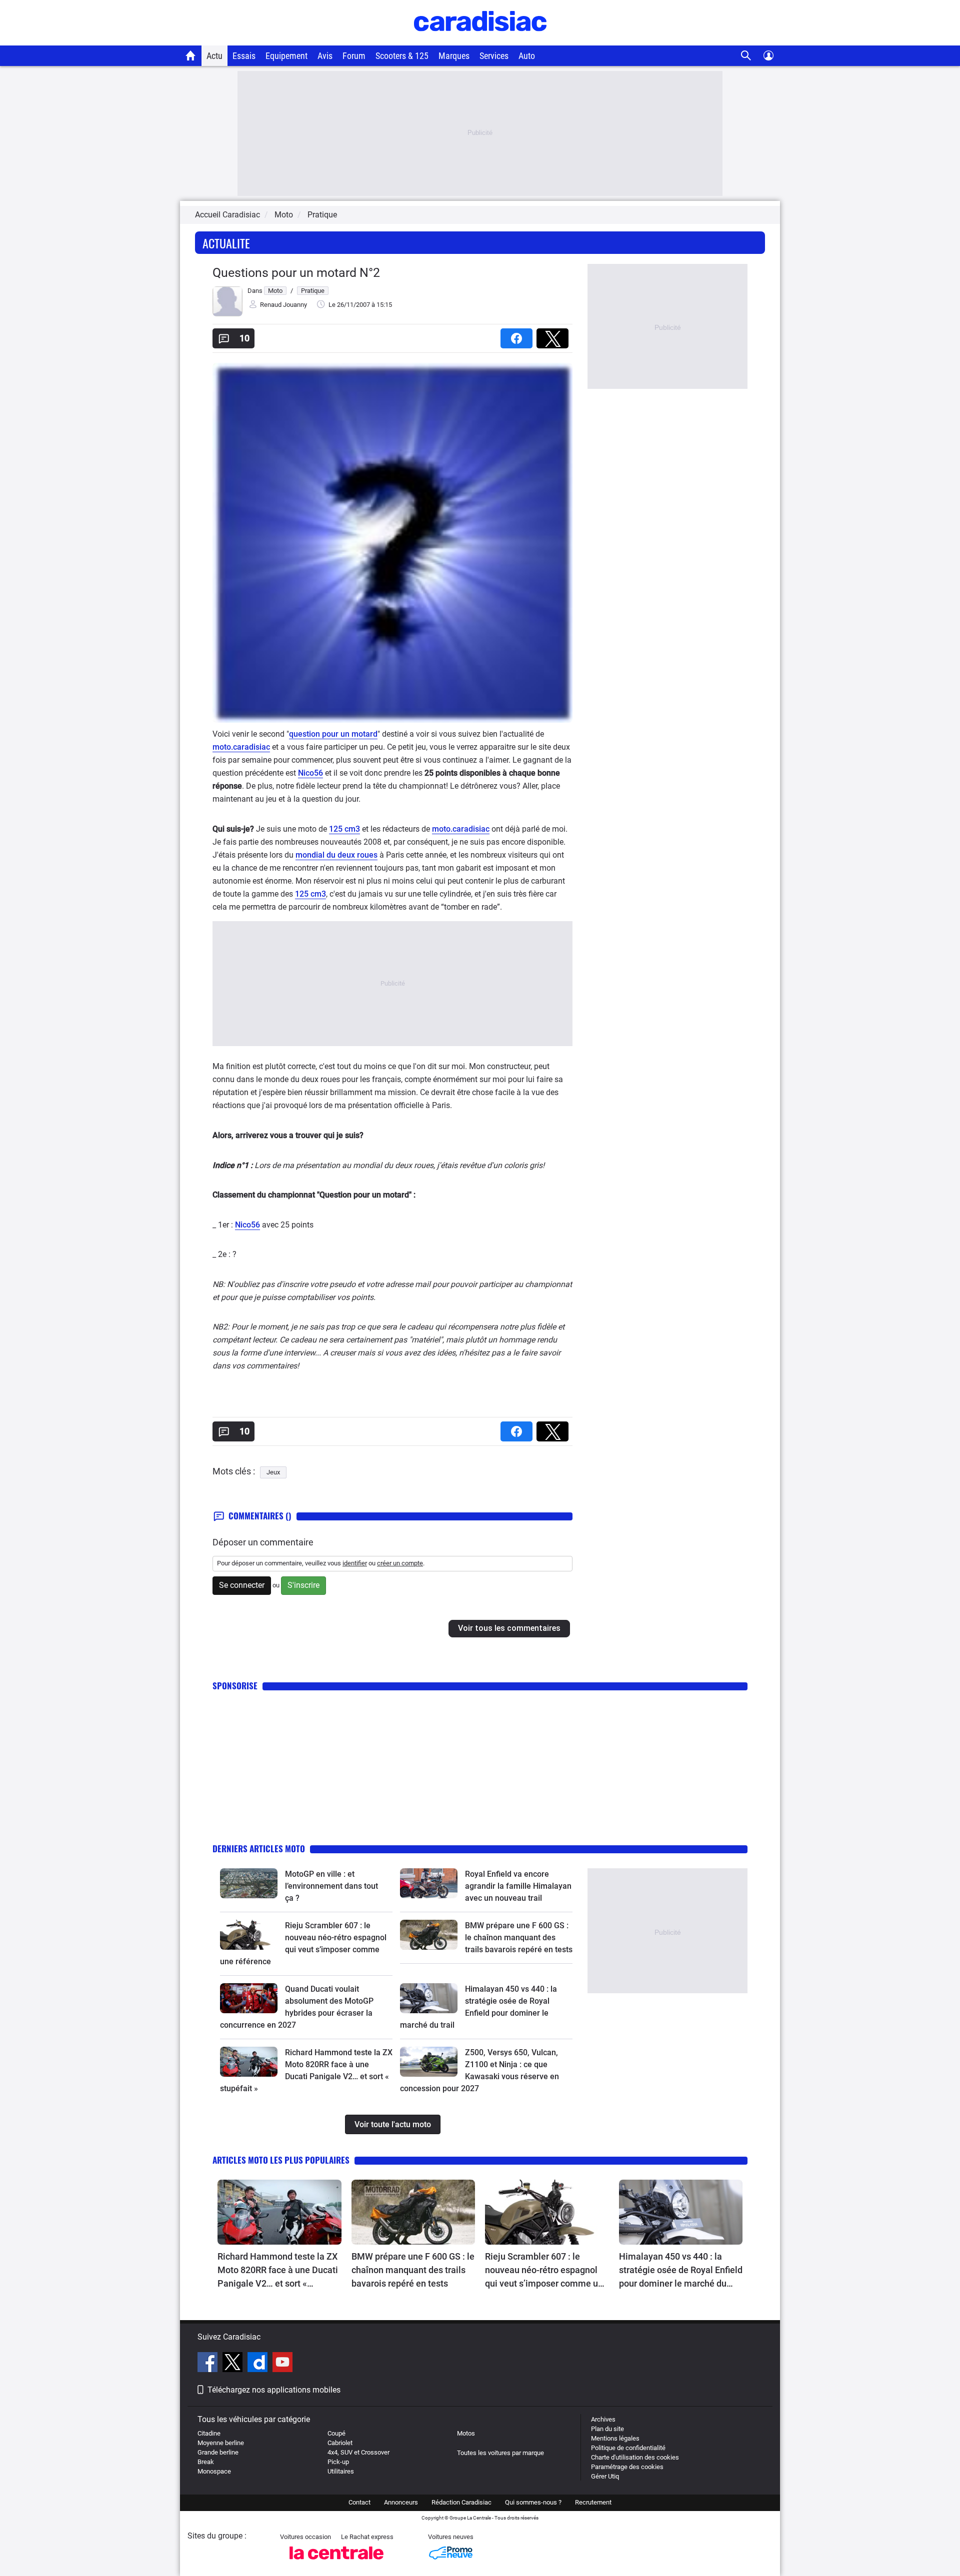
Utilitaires (341, 2471)
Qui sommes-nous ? (533, 2502)
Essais (244, 56)
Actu (214, 56)
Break (206, 2462)
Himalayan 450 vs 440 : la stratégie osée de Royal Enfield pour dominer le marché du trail (681, 2271)
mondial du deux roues (336, 855)
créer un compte (400, 1563)
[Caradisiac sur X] (234, 2364)
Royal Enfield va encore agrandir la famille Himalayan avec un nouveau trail (518, 1886)
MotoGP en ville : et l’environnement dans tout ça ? (331, 1886)
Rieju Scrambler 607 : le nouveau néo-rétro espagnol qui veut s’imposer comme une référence (546, 2271)
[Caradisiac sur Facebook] (209, 2364)
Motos (466, 2433)
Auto (527, 56)
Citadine (209, 2433)
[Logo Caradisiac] (480, 40)
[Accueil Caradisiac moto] (191, 55)
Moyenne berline (221, 2443)
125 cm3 (344, 829)
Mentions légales (615, 2438)
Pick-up (338, 2462)
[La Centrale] (336, 2562)
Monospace (214, 2471)
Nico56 (310, 773)
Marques (454, 56)
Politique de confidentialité (628, 2448)
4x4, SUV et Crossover (358, 2452)
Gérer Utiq (605, 2476)
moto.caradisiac (241, 747)
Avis (325, 56)
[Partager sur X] (554, 335)
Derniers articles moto (259, 1849)
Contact (359, 2502)
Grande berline (218, 2452)
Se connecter (242, 1585)
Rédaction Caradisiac (461, 2502)
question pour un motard (333, 734)
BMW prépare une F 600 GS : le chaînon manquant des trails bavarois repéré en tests (519, 1937)
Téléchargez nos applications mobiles (274, 2390)
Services (494, 56)
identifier (355, 1563)
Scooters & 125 (402, 56)
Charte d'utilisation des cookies (635, 2457)
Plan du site (607, 2429)
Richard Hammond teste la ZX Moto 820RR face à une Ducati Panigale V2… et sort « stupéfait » (278, 2271)
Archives (603, 2419)
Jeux (273, 1472)
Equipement (286, 56)
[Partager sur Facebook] (518, 335)
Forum (354, 56)
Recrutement (593, 2502)
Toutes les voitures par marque (500, 2453)
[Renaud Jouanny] (227, 314)
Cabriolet (340, 2443)
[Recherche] (746, 56)
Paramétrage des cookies (627, 2467)
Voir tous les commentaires (509, 1628)
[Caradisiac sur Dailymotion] (259, 2364)
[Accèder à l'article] (249, 1883)
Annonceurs (401, 2502)
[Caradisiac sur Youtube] (282, 2364)
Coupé (336, 2433)
